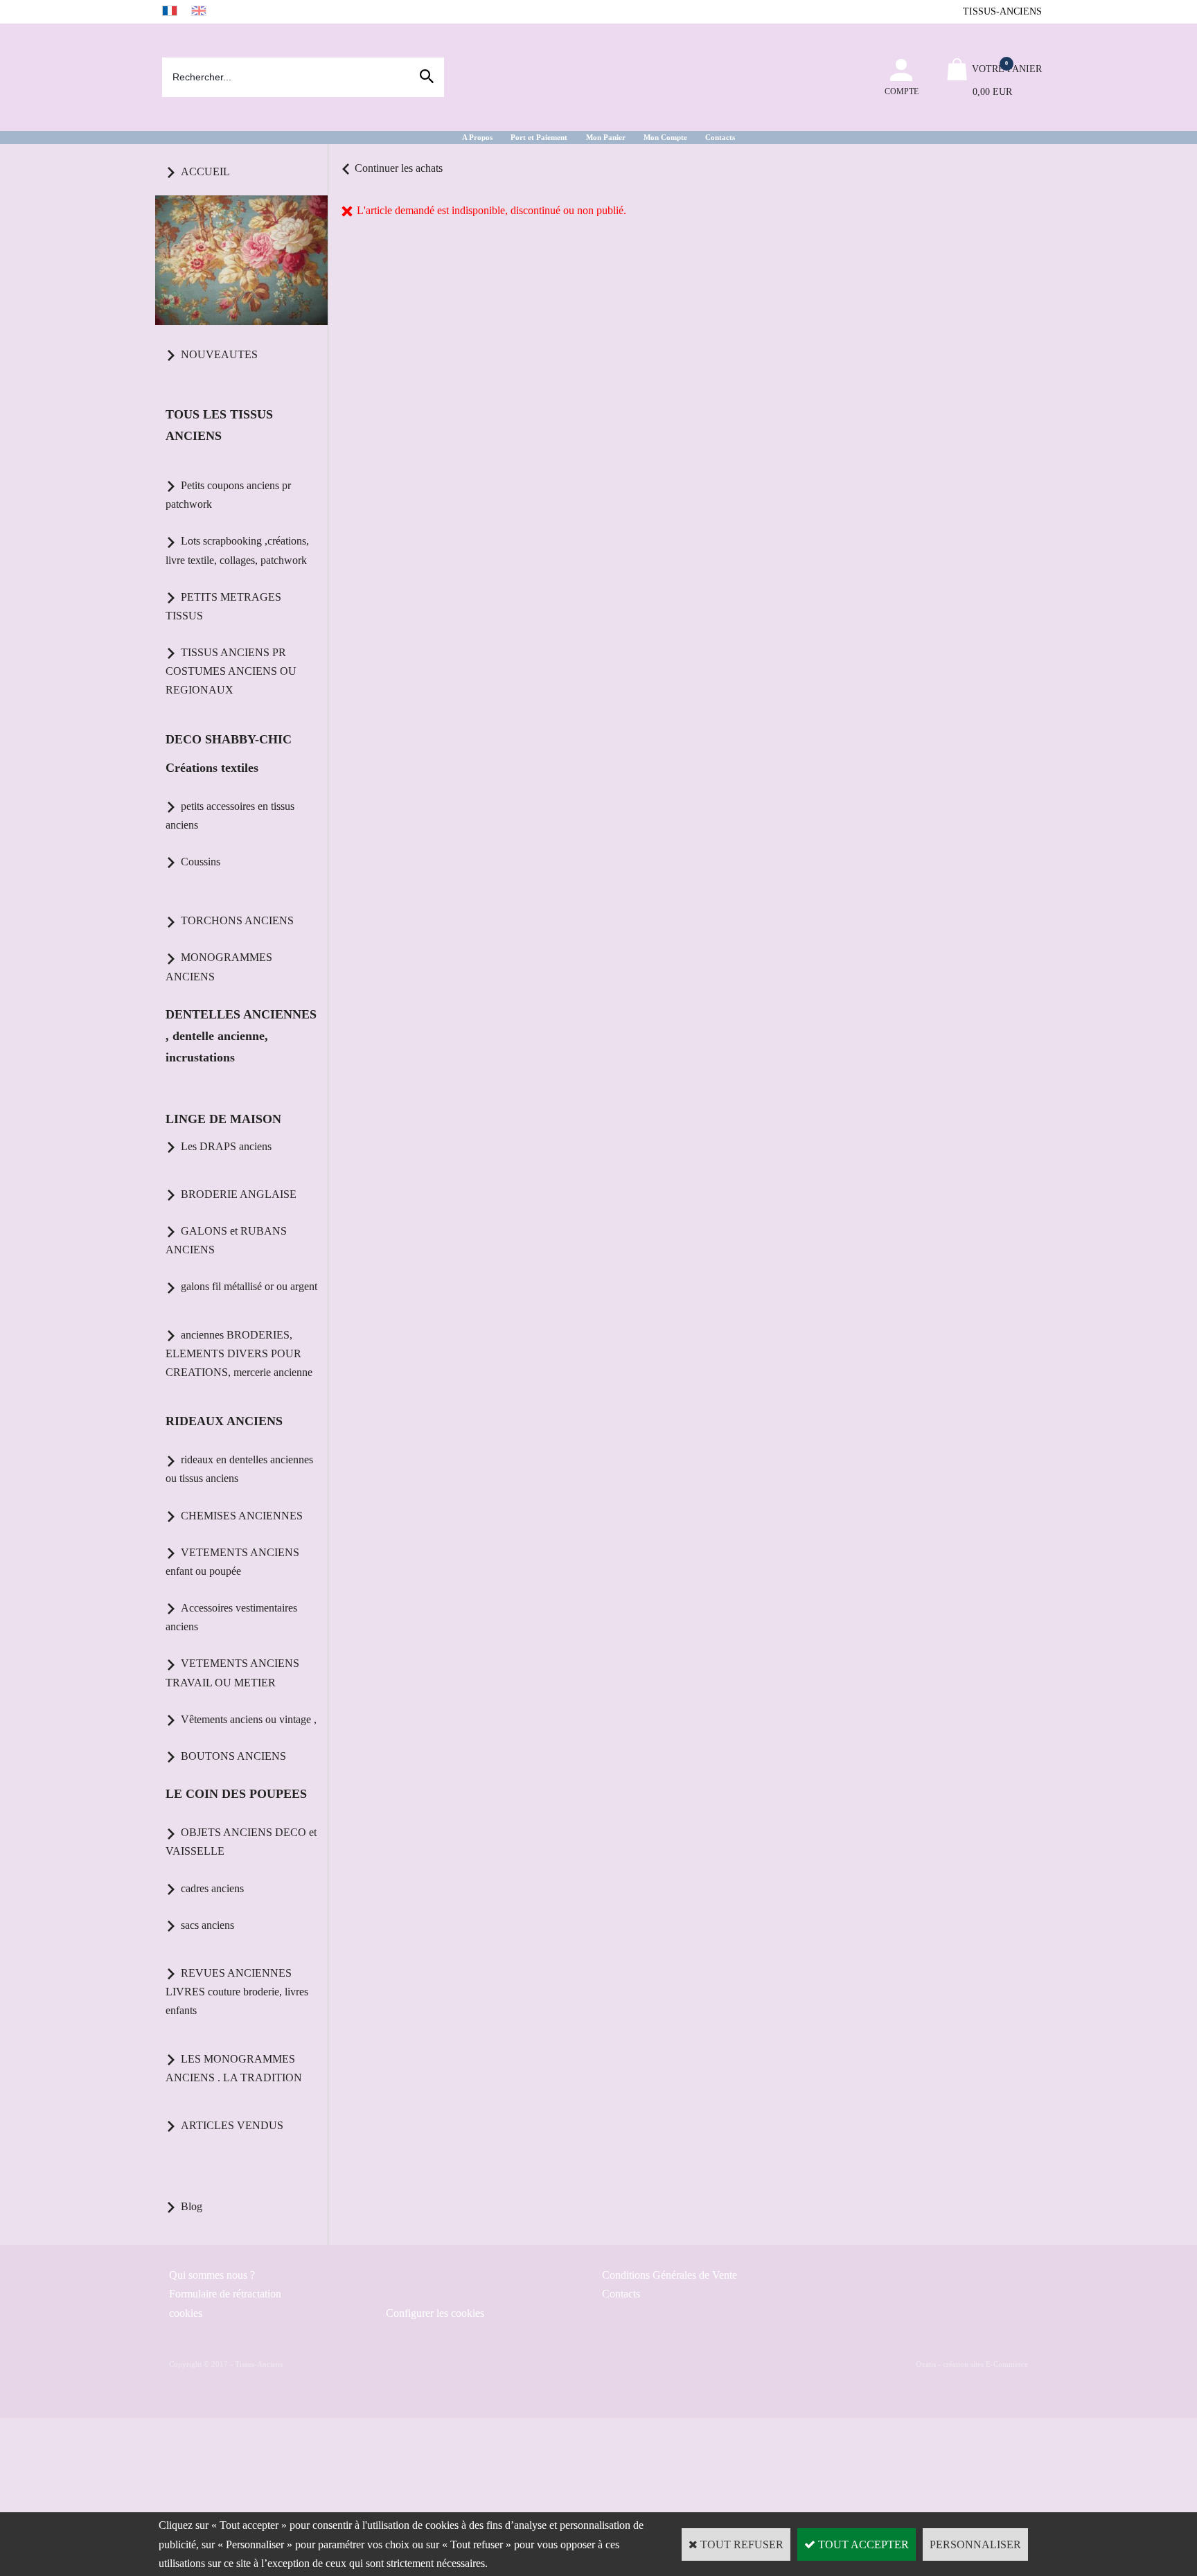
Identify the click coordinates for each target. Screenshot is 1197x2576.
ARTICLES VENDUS (232, 2125)
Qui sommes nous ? (212, 2275)
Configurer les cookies (435, 2313)
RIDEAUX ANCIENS (224, 1421)
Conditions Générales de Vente (670, 2275)
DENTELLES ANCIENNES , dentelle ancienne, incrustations (241, 1036)
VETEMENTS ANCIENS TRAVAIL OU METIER (232, 1673)
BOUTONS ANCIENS (233, 1756)
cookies (186, 2313)
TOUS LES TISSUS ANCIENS (219, 425)
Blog (192, 2206)
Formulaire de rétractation (225, 2294)
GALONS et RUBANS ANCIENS (226, 1240)
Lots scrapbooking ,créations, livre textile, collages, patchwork (237, 550)
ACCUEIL (205, 171)
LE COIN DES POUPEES (236, 1794)
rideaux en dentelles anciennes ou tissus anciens (239, 1469)
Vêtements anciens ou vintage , (249, 1719)
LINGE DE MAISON (223, 1119)
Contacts (720, 137)
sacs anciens (207, 1925)
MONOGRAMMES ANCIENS (219, 967)
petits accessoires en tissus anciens (230, 815)
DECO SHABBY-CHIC (229, 739)
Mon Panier (606, 137)
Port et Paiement (539, 137)
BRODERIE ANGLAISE (239, 1194)
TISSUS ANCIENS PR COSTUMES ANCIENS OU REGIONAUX (231, 671)
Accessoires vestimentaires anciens (231, 1617)
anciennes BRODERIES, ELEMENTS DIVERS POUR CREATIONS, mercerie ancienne (239, 1353)
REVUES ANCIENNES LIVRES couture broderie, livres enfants (237, 1992)
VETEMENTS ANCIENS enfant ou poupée (232, 1562)
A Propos (477, 137)
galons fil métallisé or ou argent (249, 1286)
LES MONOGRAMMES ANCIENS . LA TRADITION (234, 2068)
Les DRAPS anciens (226, 1146)
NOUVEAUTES (219, 354)
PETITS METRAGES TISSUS (223, 606)
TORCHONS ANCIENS (237, 920)
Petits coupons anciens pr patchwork (228, 495)
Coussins (201, 862)
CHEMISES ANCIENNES (242, 1516)
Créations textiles (212, 768)
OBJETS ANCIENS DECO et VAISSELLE (241, 1842)
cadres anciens (212, 1888)
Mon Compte (665, 137)
